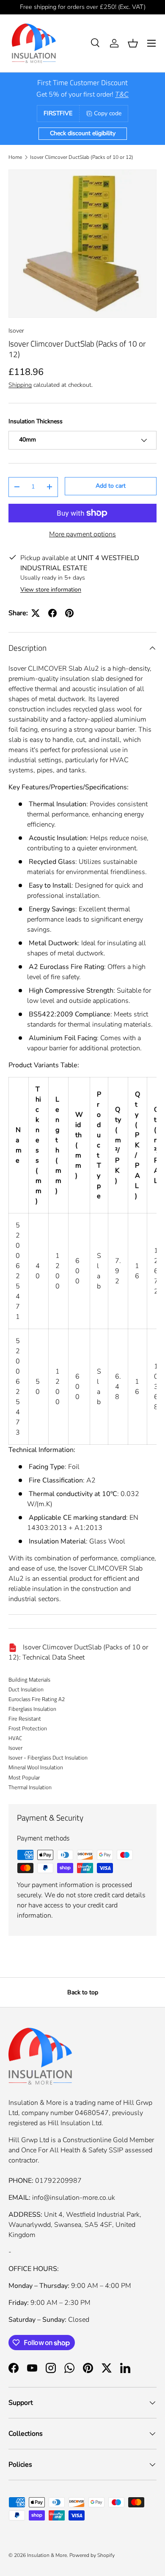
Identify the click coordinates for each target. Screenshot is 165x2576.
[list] (82, 244)
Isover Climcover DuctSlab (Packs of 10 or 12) (82, 157)
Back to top (83, 1992)
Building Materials (29, 1679)
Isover (16, 331)
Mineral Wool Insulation (36, 1767)
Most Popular (24, 1777)
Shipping (20, 385)
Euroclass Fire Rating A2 (37, 1699)
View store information (51, 590)
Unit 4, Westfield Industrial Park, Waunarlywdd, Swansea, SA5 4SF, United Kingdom (75, 2225)
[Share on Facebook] (52, 613)
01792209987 (58, 2181)
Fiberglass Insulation (32, 1709)
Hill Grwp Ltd (29, 2140)
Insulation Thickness (36, 421)
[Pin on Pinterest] (69, 613)
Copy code (108, 113)
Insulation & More (47, 2555)
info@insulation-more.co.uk (74, 2198)
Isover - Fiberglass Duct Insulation (48, 1757)
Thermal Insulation (30, 1787)
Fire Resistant (25, 1718)
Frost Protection (28, 1728)
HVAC (15, 1738)
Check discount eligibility (83, 133)
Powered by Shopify (92, 2555)
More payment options (82, 534)
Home (15, 157)
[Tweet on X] (36, 613)
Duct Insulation (26, 1689)
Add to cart (111, 486)
